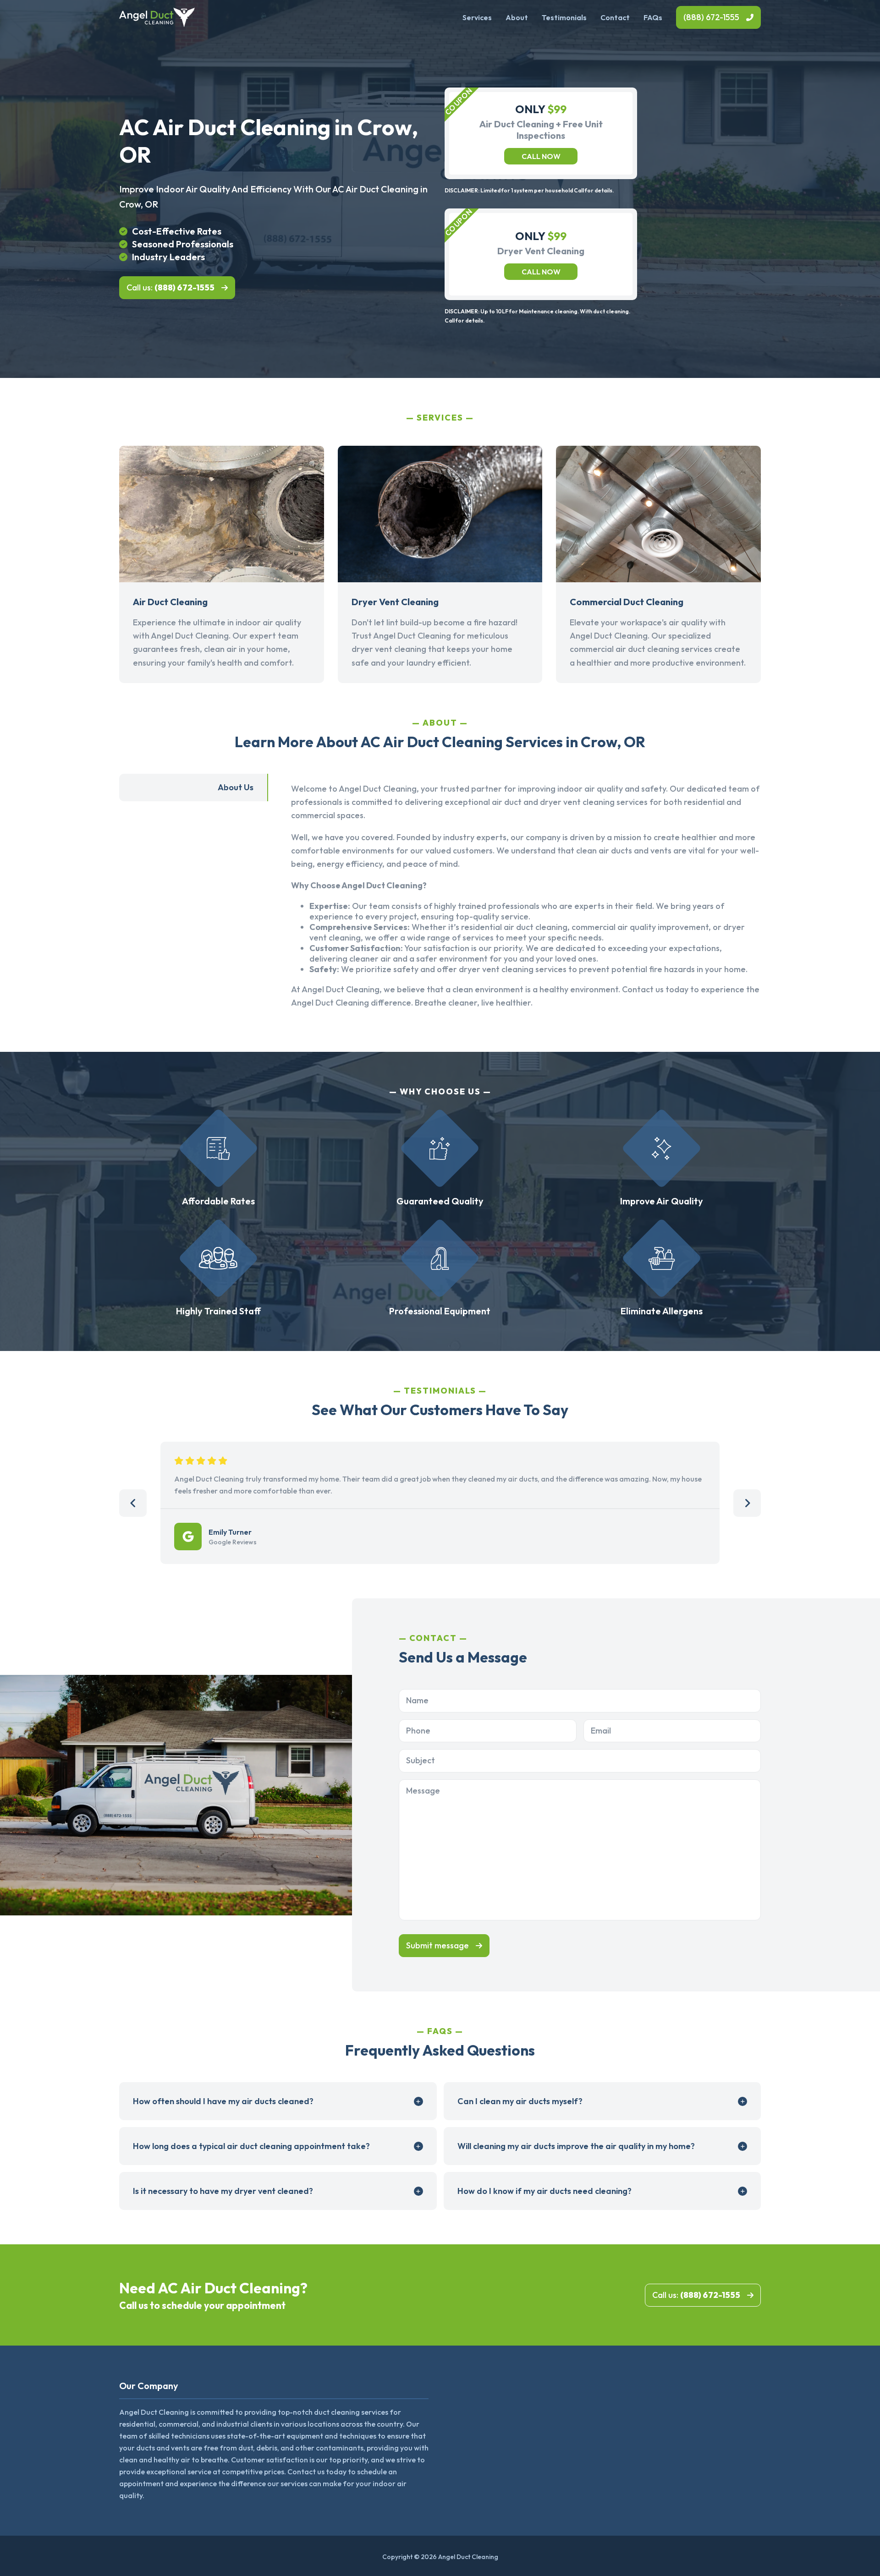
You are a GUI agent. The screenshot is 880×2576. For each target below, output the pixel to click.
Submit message (437, 1945)
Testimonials (564, 17)
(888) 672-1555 (711, 17)
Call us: (170, 287)
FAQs (653, 17)
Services (477, 17)
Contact (615, 17)
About (517, 17)
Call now (541, 156)
